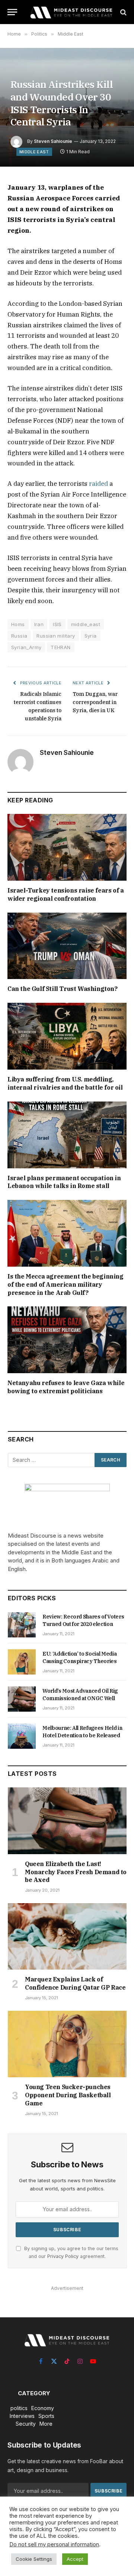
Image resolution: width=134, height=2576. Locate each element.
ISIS (57, 624)
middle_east (86, 624)
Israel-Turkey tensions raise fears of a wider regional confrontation (66, 894)
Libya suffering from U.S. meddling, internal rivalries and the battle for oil (65, 1083)
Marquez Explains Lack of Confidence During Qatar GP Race (75, 1983)
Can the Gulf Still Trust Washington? (63, 989)
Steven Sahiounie (53, 141)
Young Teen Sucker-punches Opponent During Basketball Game (68, 2095)
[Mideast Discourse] (71, 12)
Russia (19, 636)
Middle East (34, 152)
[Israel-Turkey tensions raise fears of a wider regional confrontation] (67, 847)
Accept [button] (75, 2559)
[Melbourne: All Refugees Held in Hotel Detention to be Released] (22, 1736)
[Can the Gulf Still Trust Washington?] (67, 946)
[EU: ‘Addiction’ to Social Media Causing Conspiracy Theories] (22, 1662)
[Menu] (12, 12)
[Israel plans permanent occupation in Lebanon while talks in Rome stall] (67, 1135)
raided (98, 484)
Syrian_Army (26, 647)
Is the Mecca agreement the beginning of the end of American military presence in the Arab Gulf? (66, 1284)
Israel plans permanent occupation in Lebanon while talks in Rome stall (64, 1182)
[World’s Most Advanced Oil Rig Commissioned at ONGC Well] (22, 1699)
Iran (39, 624)
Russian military (56, 636)
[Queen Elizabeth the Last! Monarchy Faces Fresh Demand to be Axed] (67, 1821)
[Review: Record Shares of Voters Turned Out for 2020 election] (22, 1625)
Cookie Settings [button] (34, 2559)
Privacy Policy (63, 2256)
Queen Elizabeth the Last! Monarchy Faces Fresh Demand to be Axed (76, 1872)
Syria (91, 636)
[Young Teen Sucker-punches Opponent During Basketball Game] (67, 2044)
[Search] (123, 12)
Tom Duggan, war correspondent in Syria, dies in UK (95, 702)
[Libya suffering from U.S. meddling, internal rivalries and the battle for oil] (67, 1036)
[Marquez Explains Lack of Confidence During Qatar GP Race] (67, 1936)
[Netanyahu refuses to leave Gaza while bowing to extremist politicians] (67, 1340)
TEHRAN (60, 647)
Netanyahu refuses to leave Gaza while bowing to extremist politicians (66, 1387)
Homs (18, 624)
